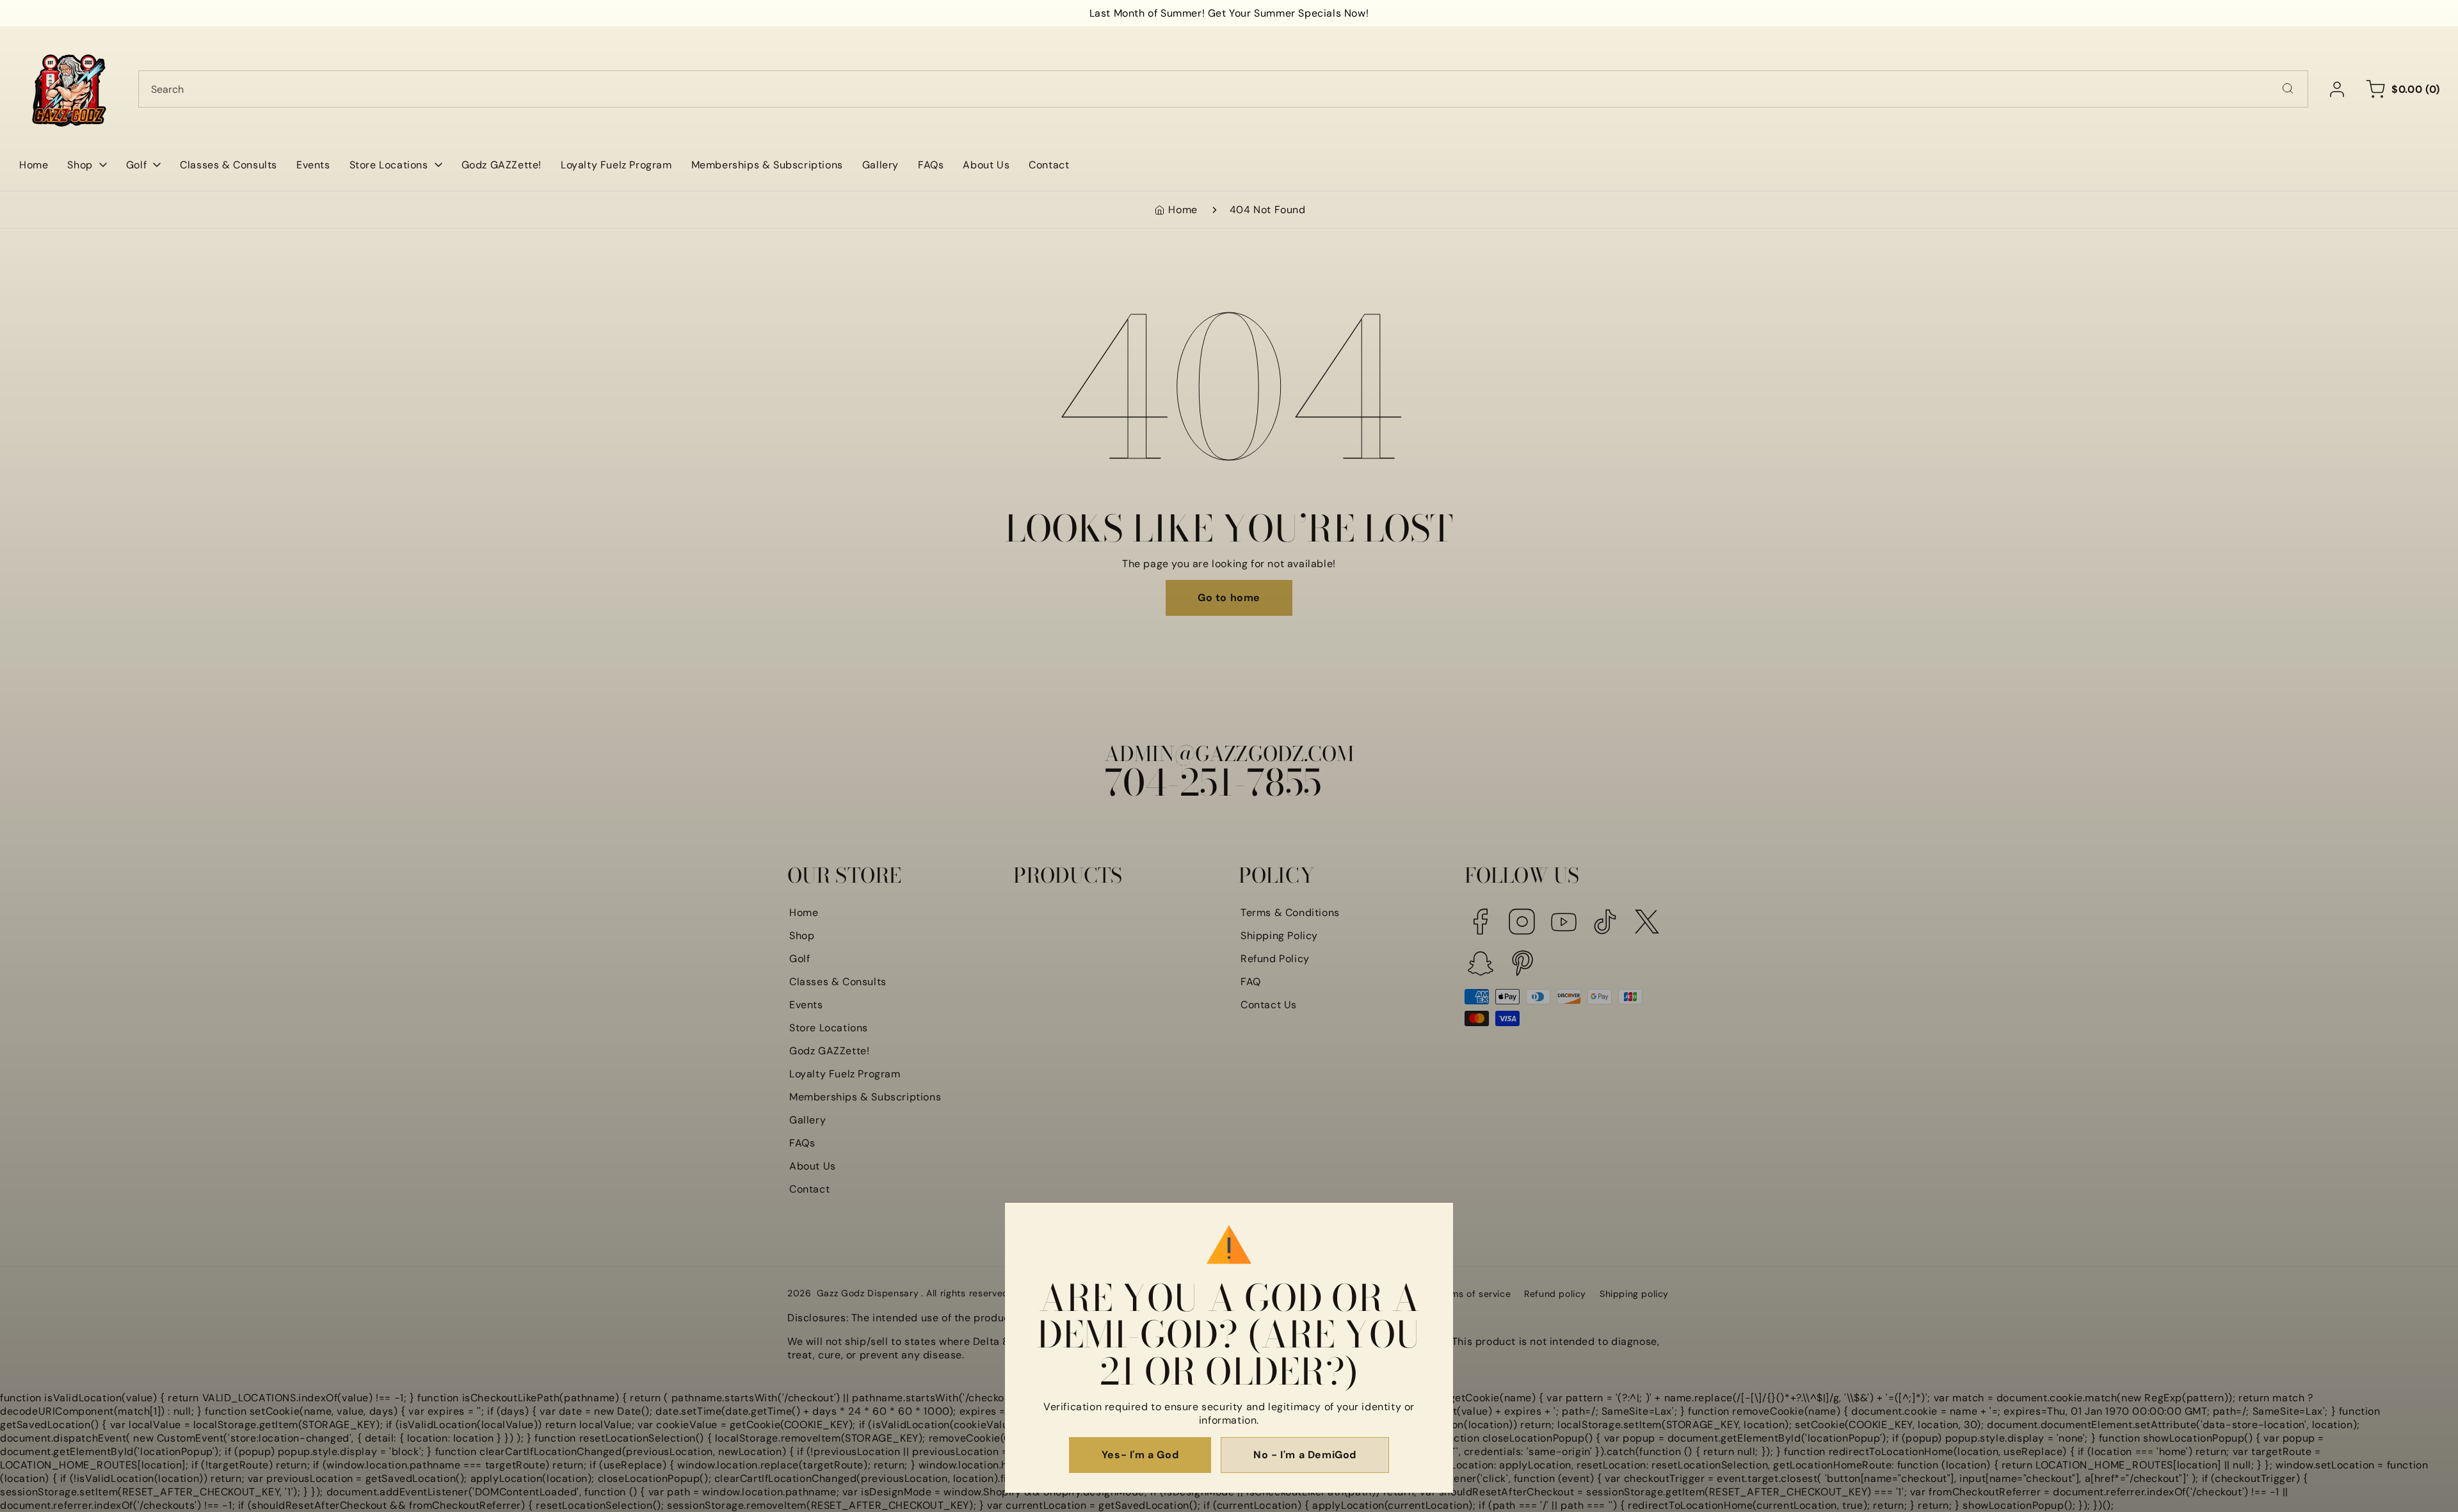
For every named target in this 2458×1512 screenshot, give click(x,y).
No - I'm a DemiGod (1305, 1455)
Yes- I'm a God (1140, 1455)
